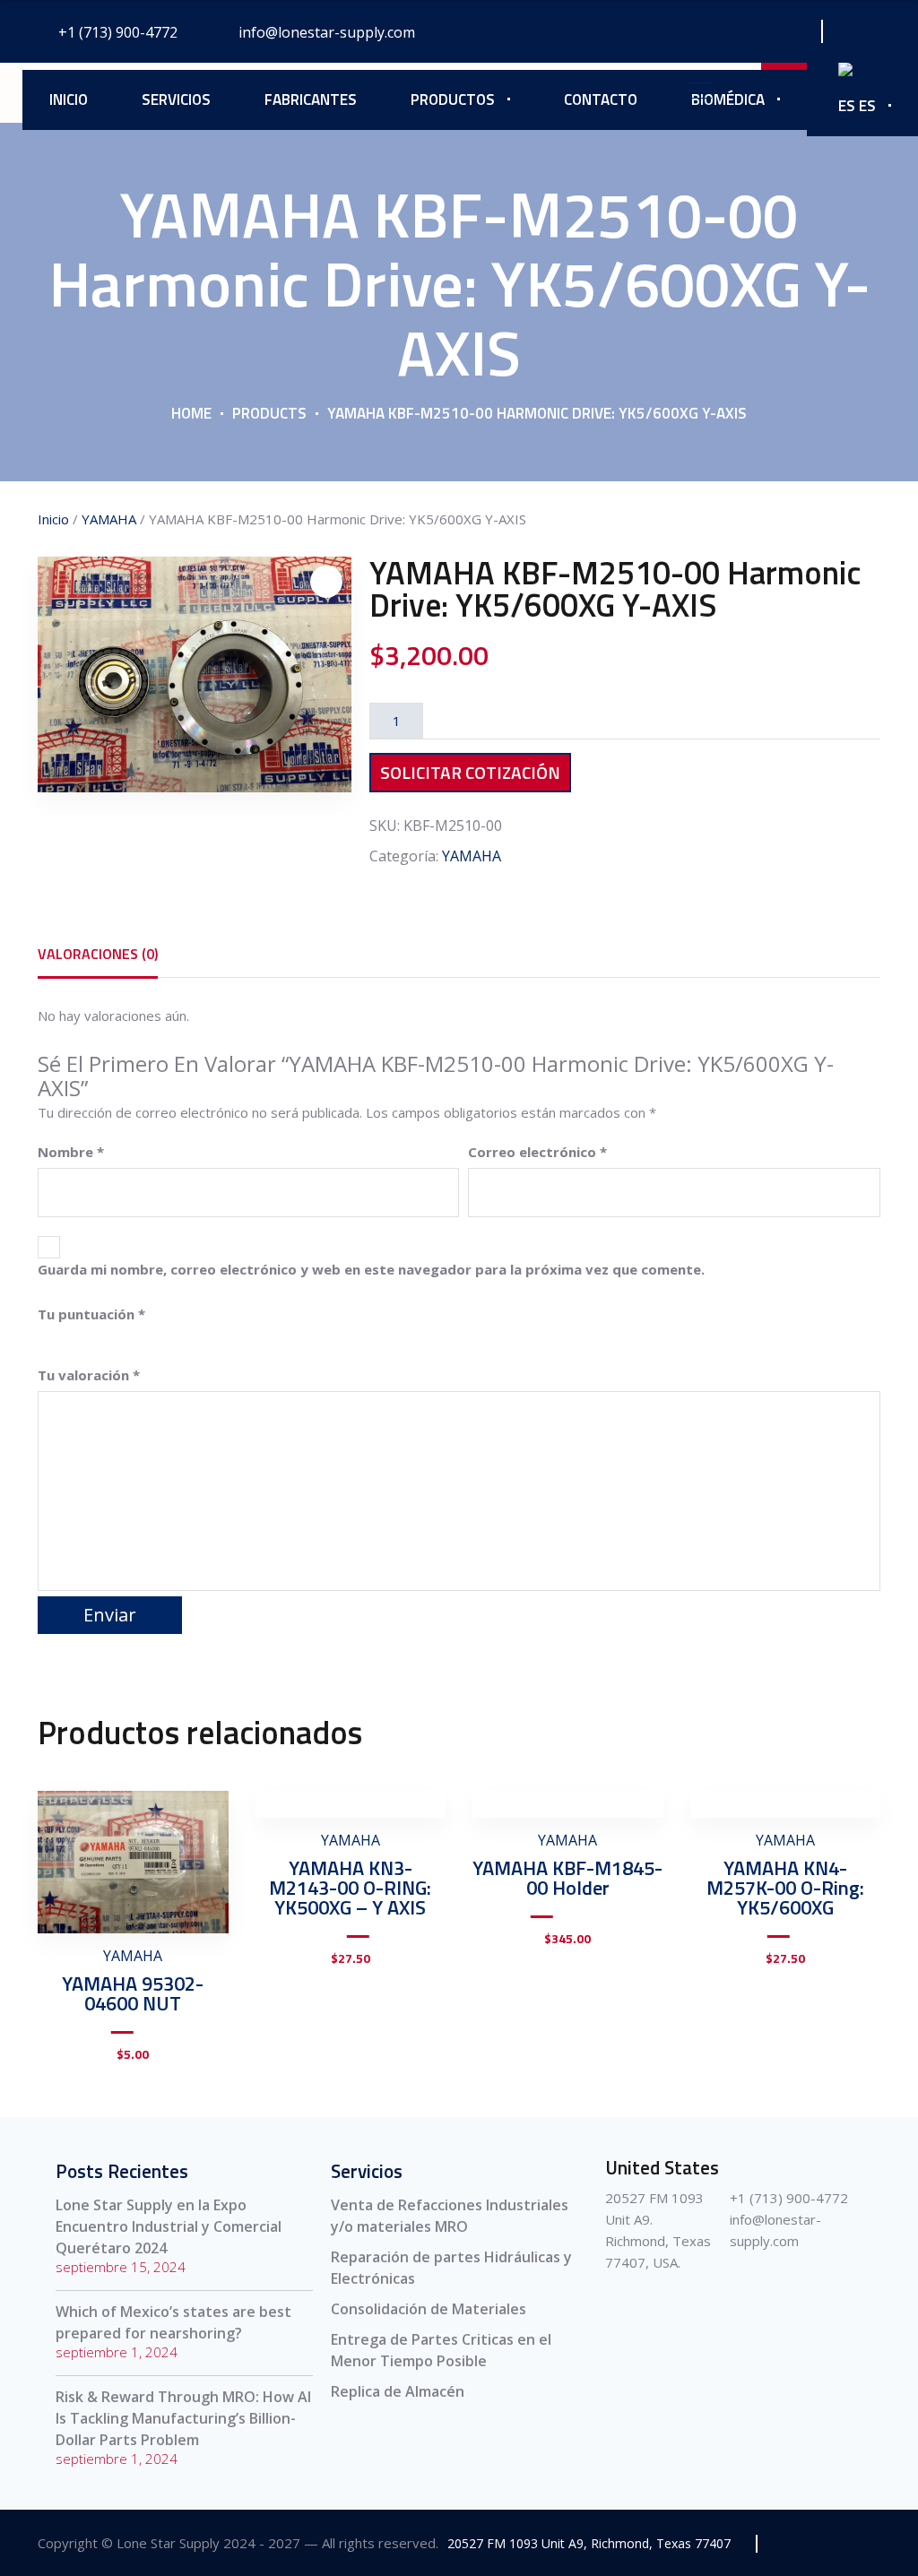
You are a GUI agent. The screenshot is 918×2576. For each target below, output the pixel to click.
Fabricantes (311, 99)
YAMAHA (109, 519)
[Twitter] (743, 31)
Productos (453, 99)
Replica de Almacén (398, 2391)
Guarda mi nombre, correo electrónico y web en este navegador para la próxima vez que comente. (371, 1269)
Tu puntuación (91, 1314)
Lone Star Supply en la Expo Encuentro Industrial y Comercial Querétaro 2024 (169, 2226)
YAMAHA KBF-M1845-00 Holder (567, 1878)
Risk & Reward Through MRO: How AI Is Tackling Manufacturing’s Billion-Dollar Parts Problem (183, 2418)
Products (269, 413)
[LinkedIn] (783, 31)
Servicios (176, 99)
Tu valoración (89, 1375)
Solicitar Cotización (470, 772)
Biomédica (728, 99)
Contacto (601, 99)
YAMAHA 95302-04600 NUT (133, 1993)
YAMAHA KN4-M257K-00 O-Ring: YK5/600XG (785, 1888)
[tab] (98, 954)
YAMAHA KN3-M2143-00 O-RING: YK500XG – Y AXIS (350, 1888)
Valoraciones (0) (98, 954)
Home (191, 413)
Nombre (71, 1152)
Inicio (69, 99)
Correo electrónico (537, 1152)
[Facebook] (702, 31)
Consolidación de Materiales (429, 2309)
